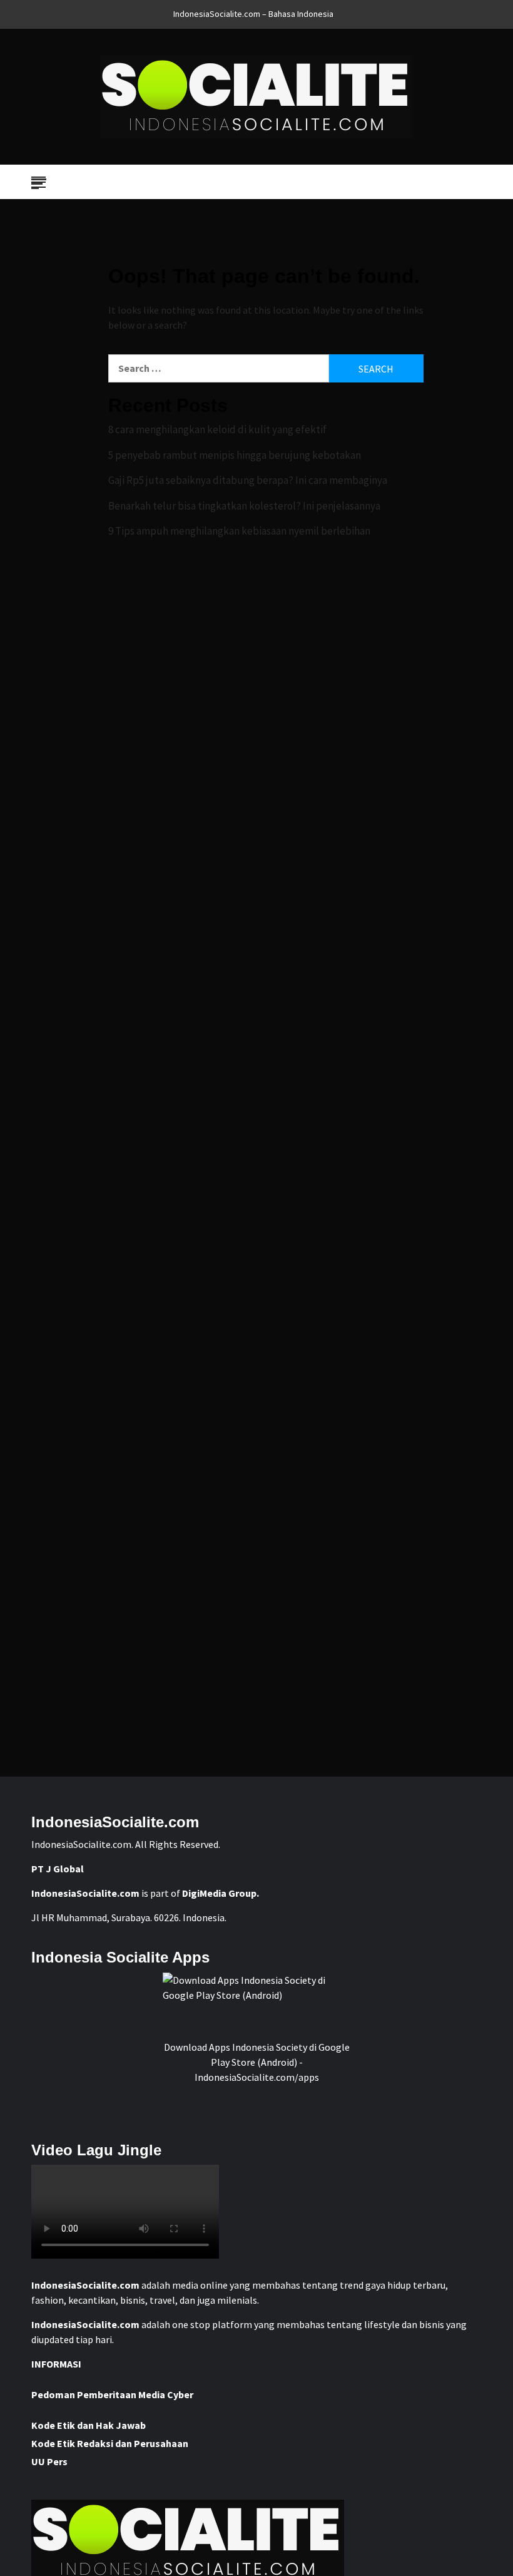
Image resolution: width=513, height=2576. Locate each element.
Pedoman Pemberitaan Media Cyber (112, 2394)
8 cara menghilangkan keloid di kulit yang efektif (217, 429)
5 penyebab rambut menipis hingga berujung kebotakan (235, 455)
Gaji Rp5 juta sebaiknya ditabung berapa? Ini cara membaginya (248, 480)
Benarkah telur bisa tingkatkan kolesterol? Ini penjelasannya (244, 506)
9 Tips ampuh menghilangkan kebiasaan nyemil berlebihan (239, 531)
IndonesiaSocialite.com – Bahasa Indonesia (253, 14)
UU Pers (49, 2461)
